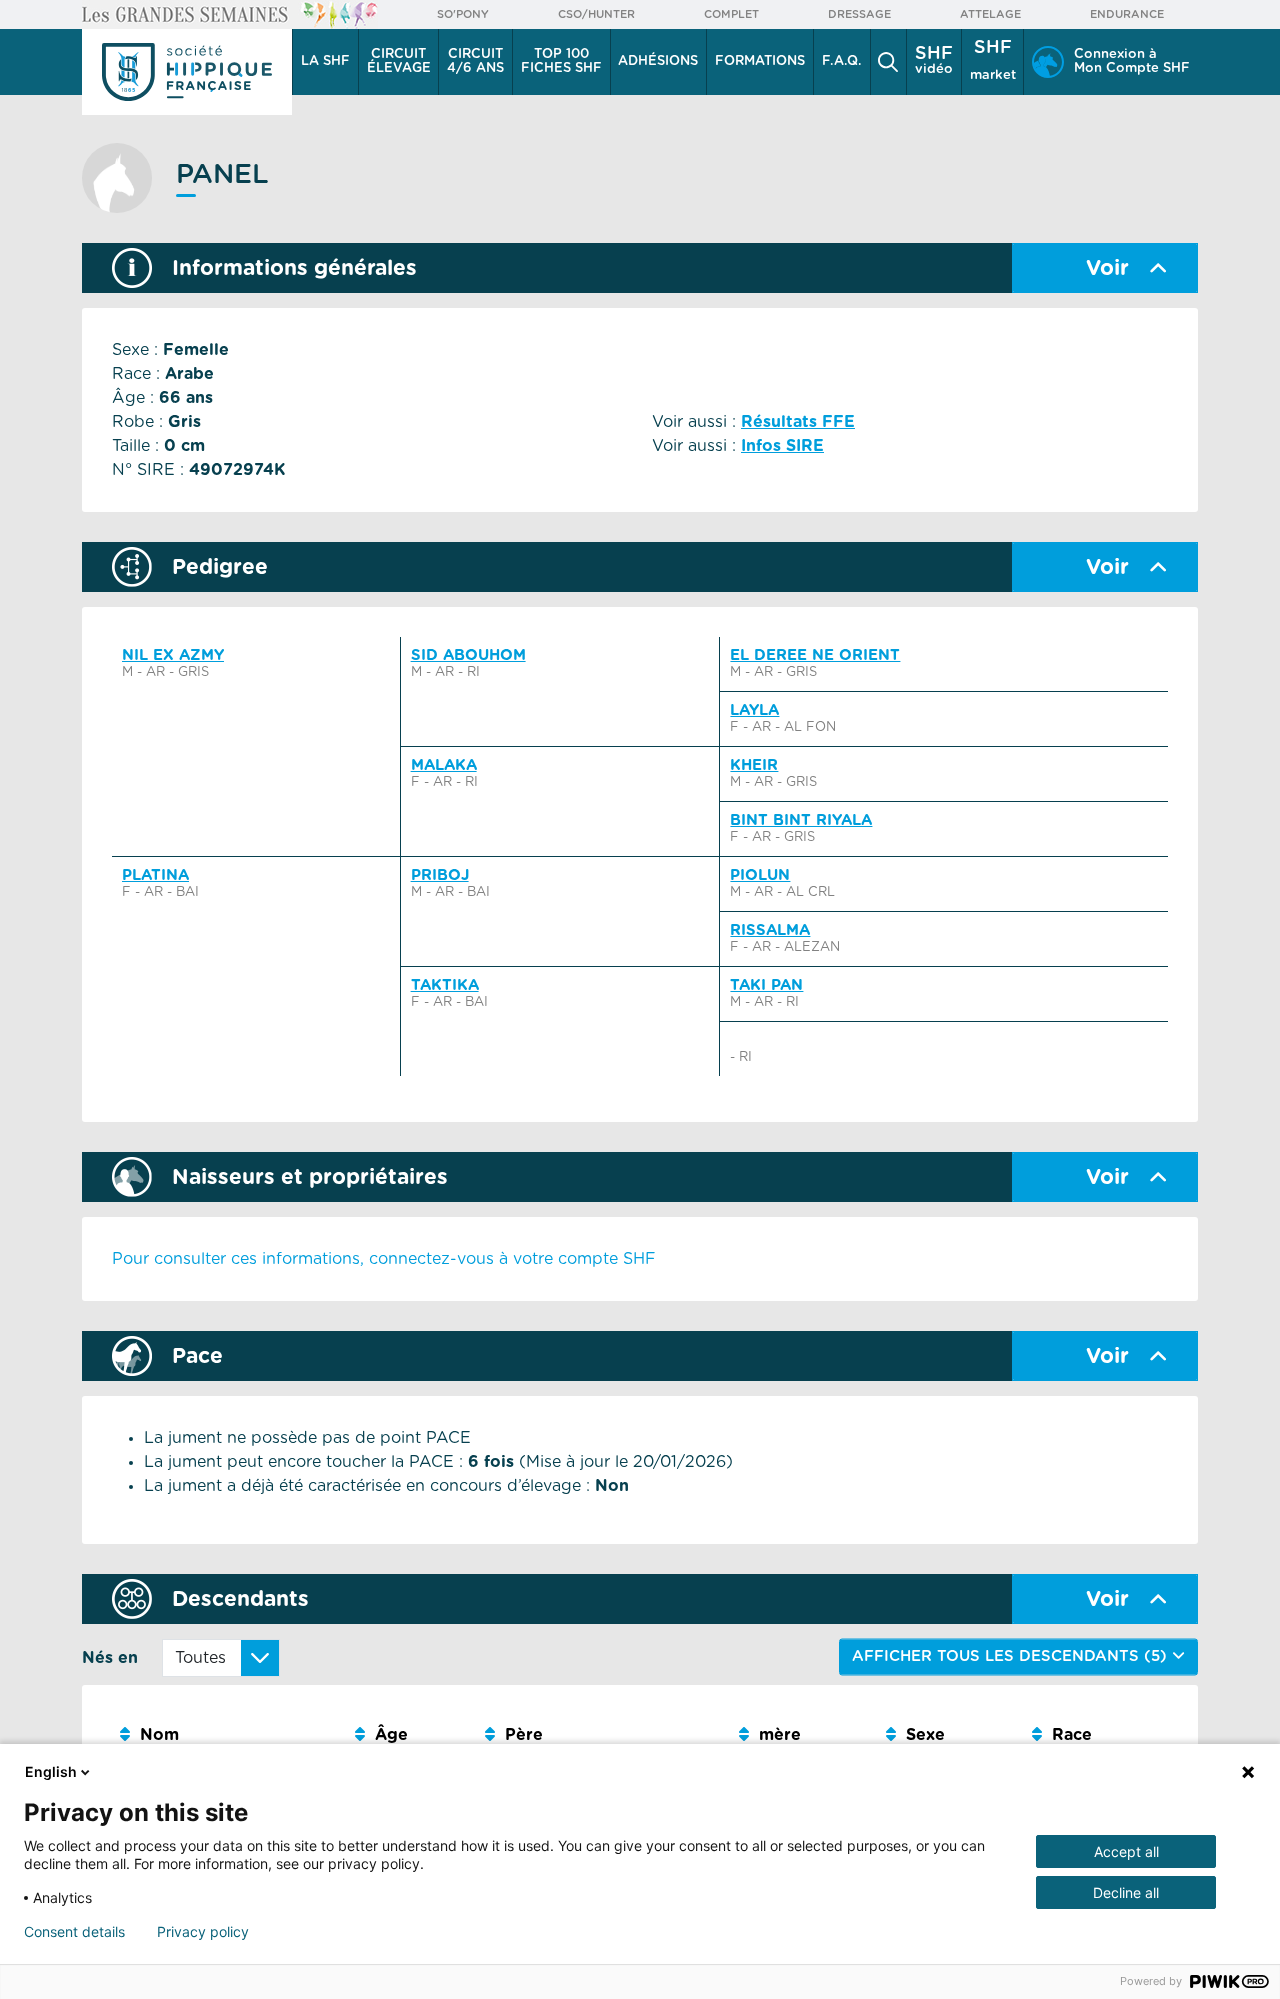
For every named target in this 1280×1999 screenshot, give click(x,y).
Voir (1107, 268)
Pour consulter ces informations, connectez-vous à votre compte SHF (384, 1259)
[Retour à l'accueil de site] (187, 72)
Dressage (859, 14)
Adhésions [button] (658, 61)
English (51, 1771)
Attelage (990, 14)
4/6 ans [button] (475, 61)
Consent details (74, 1932)
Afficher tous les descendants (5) (1012, 1656)
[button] (889, 62)
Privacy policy (203, 1932)
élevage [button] (399, 61)
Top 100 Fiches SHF (561, 61)
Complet (731, 14)
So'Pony (463, 14)
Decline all (1126, 1892)
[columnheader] (229, 1735)
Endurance (1127, 14)
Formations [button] (760, 61)
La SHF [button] (325, 61)
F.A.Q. (842, 61)
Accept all (1126, 1851)
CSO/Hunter (596, 14)
